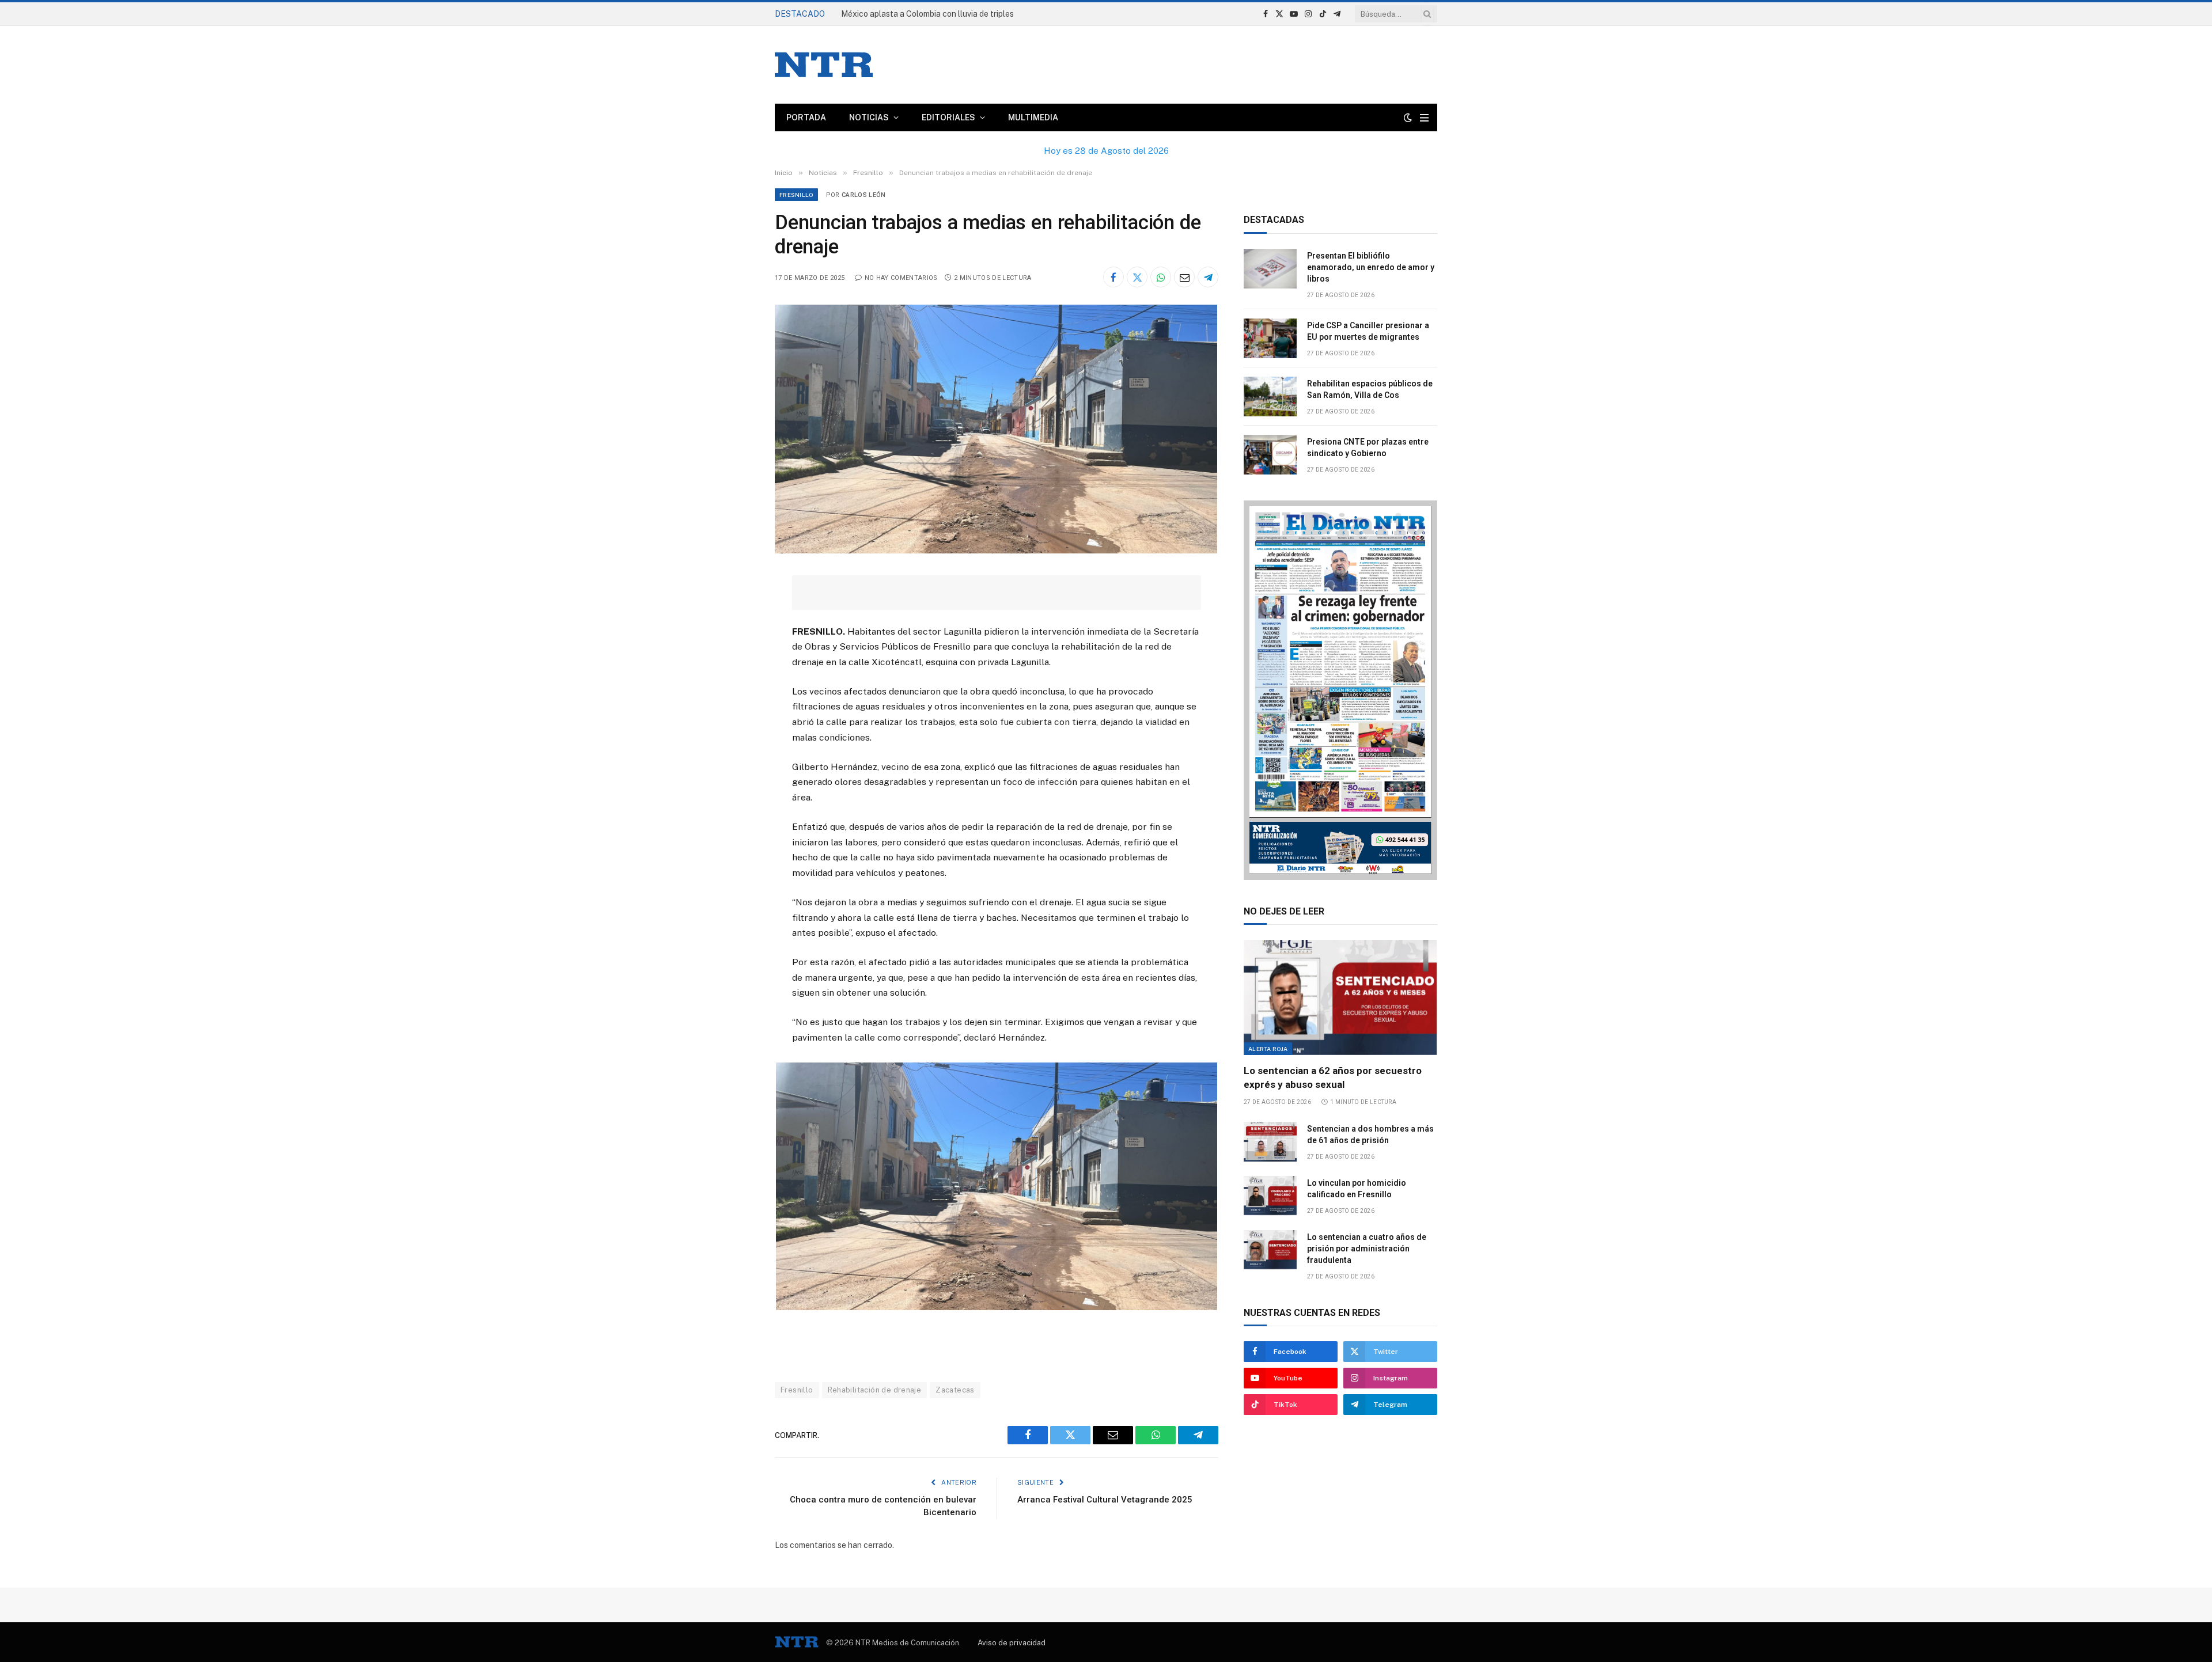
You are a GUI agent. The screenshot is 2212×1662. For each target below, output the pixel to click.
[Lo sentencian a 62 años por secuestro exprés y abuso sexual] (1340, 997)
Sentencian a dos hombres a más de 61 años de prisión (1370, 1134)
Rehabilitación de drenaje (875, 1390)
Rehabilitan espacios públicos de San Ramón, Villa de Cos (1370, 389)
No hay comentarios (901, 278)
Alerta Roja (1268, 1049)
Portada (806, 117)
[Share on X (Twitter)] (1137, 277)
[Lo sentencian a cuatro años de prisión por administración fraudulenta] (1270, 1250)
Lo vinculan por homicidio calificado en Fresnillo (1357, 1189)
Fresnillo (796, 195)
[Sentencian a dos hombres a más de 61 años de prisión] (1270, 1142)
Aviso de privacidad (1012, 1643)
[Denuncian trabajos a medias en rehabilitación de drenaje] (996, 551)
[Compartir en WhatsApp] (1161, 277)
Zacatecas (955, 1390)
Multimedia (1033, 117)
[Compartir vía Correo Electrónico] (1184, 277)
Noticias (869, 117)
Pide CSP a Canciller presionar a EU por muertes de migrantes (1368, 331)
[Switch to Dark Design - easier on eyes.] (1408, 117)
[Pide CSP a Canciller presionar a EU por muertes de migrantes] (1270, 338)
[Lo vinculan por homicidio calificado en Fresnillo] (1270, 1196)
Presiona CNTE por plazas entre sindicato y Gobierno (1368, 447)
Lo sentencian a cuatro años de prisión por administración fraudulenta (1367, 1249)
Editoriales (948, 117)
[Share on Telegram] (1208, 277)
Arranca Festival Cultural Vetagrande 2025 (1105, 1500)
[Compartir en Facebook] (1113, 277)
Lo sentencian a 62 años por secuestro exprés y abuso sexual (1333, 1077)
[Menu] (1424, 118)
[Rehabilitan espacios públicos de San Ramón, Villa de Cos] (1270, 396)
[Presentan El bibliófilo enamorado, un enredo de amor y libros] (1270, 269)
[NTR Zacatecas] (824, 65)
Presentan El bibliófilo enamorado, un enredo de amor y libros (953, 14)
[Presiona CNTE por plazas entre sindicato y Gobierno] (1270, 455)
